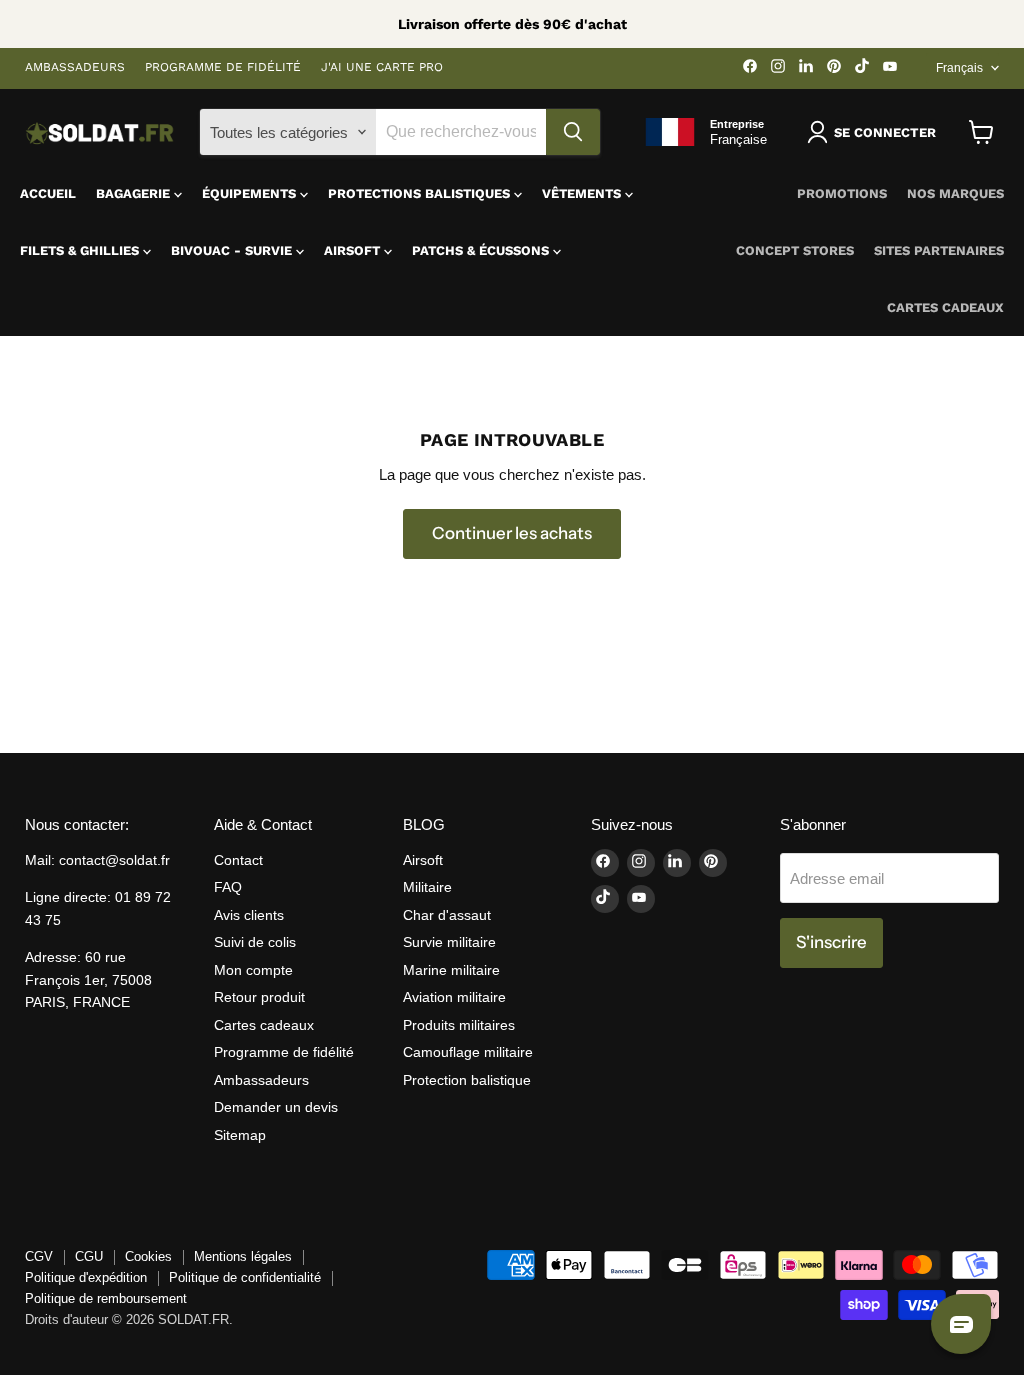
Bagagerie (135, 193)
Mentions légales (243, 1256)
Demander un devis (276, 1107)
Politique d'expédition (86, 1277)
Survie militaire (449, 942)
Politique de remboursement (106, 1298)
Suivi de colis (255, 942)
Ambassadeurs (75, 67)
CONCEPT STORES (795, 250)
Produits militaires (459, 1025)
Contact (238, 860)
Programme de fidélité (223, 67)
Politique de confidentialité (245, 1277)
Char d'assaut (447, 915)
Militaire (427, 887)
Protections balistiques (421, 193)
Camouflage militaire (468, 1052)
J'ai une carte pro (382, 67)
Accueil (48, 193)
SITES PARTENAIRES (939, 250)
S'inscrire (831, 942)
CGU (89, 1256)
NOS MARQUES (955, 193)
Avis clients (249, 915)
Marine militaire (451, 970)
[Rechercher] (573, 132)
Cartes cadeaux (945, 307)
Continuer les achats (512, 533)
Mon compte (253, 970)
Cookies (148, 1256)
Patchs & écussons (482, 250)
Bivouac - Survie (233, 250)
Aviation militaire (454, 997)
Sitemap (240, 1135)
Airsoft (354, 250)
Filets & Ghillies (81, 250)
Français (959, 68)
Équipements (251, 193)
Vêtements (583, 193)
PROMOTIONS (842, 193)
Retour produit (259, 997)
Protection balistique (467, 1080)
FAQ (228, 887)
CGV (39, 1256)
